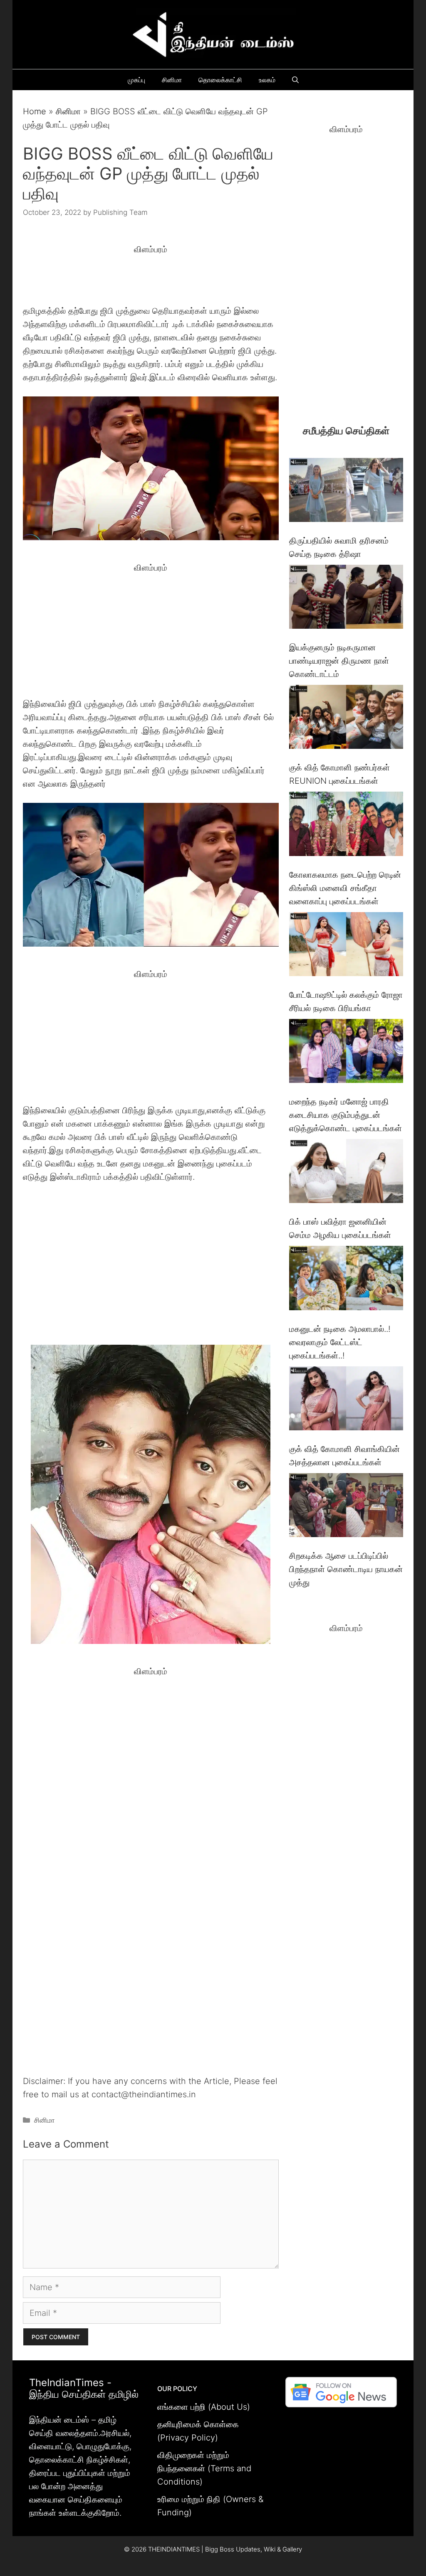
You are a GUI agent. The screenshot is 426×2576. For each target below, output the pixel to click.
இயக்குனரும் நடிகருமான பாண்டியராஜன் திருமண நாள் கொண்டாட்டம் (339, 661)
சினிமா (172, 80)
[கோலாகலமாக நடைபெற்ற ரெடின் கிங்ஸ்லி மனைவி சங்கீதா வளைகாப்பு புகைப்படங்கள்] (346, 825)
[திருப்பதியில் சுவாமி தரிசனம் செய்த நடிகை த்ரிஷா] (346, 492)
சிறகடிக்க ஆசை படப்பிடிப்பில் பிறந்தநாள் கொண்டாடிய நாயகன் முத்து (346, 1569)
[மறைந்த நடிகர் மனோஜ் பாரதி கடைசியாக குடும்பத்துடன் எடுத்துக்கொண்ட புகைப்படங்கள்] (346, 1053)
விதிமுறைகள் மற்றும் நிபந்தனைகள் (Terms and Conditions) (204, 2468)
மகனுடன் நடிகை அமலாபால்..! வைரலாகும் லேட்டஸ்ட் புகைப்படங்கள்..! (340, 1342)
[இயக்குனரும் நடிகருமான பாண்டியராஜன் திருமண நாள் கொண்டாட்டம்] (346, 599)
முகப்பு (136, 80)
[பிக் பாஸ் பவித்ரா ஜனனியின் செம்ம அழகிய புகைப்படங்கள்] (346, 1173)
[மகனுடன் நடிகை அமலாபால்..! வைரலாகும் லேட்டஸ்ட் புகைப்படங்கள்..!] (346, 1280)
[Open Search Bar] (295, 80)
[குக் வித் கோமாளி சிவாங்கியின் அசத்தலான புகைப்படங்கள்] (346, 1400)
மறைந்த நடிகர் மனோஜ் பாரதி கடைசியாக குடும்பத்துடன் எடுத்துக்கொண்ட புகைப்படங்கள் (346, 1115)
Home (35, 111)
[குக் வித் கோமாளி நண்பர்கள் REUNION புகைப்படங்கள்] (346, 719)
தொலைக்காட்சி (220, 80)
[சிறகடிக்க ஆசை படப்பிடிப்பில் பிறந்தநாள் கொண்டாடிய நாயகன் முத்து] (346, 1507)
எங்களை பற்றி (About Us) (204, 2407)
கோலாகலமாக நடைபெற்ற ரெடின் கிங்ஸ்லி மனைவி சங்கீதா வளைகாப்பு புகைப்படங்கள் (345, 888)
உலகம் (267, 80)
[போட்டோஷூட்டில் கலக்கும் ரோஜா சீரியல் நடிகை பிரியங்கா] (346, 946)
